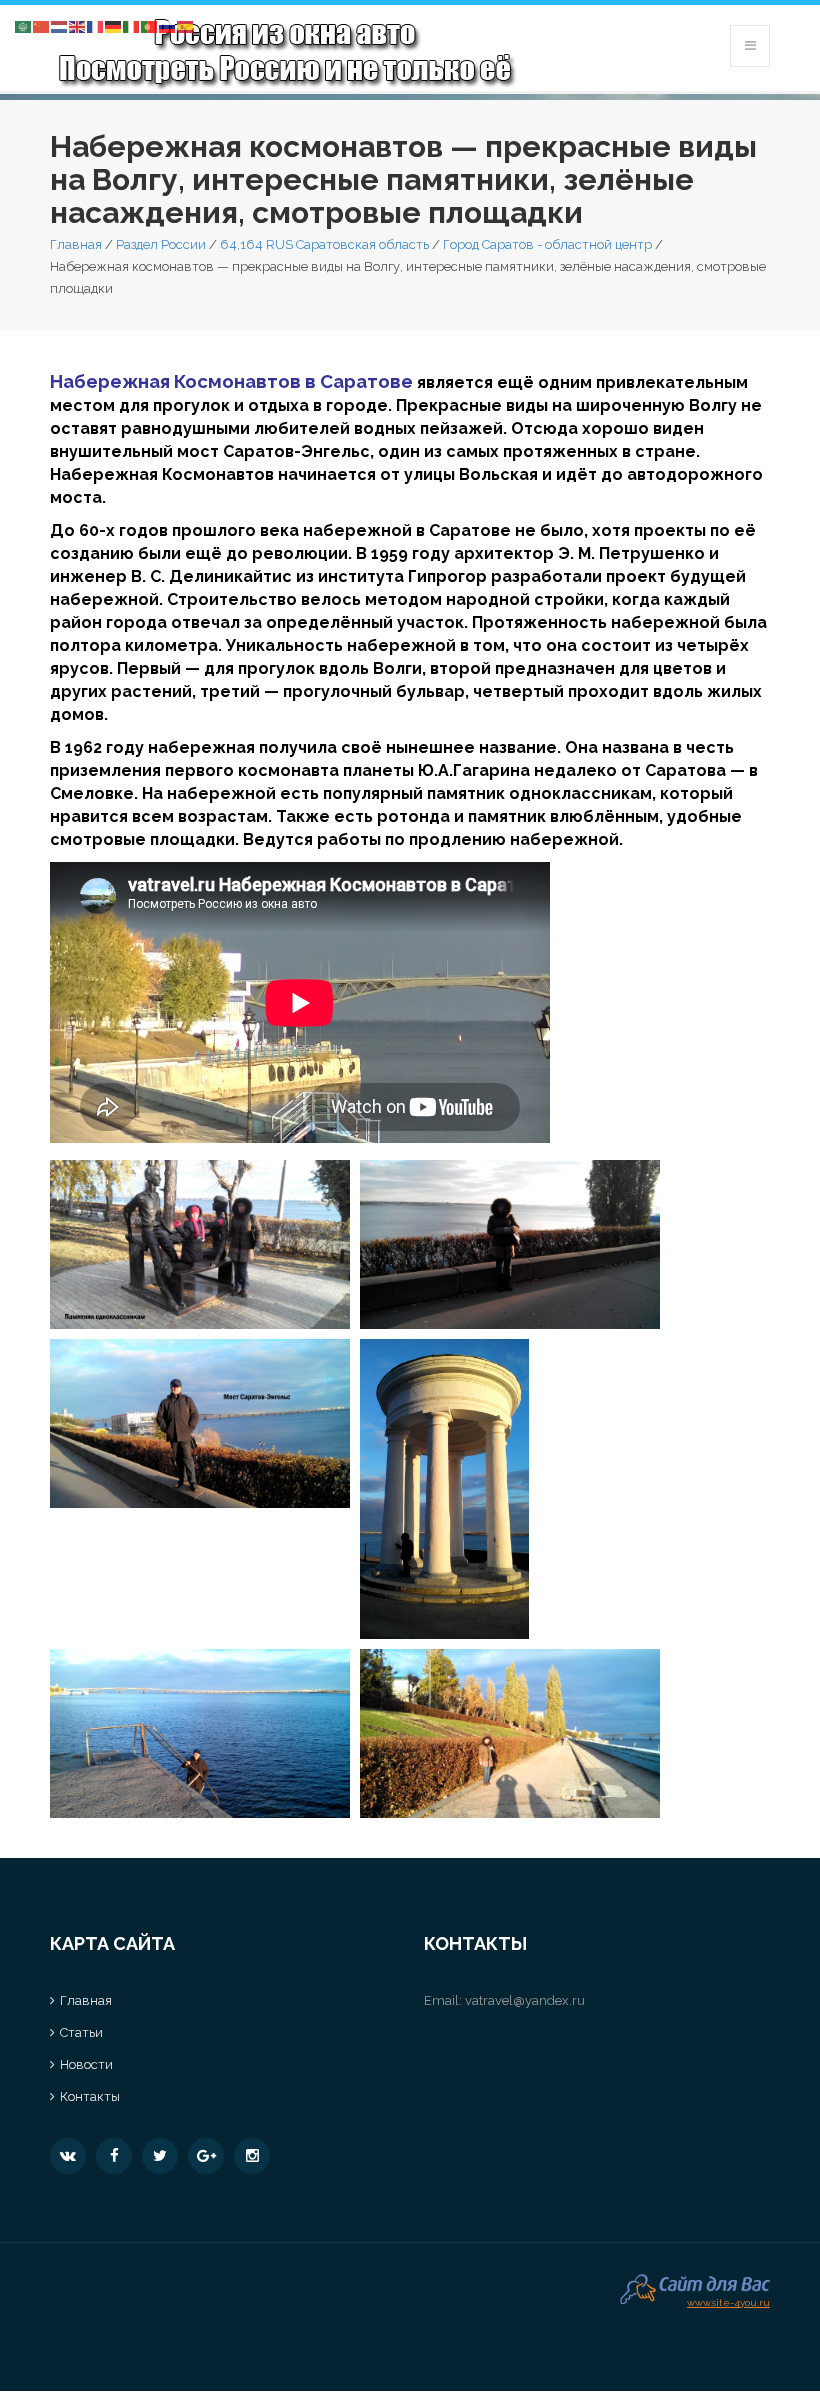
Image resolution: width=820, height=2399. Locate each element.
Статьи (81, 2032)
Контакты (90, 2096)
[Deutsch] (114, 25)
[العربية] (24, 25)
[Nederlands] (60, 25)
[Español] (186, 25)
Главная (76, 244)
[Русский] (168, 25)
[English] (78, 25)
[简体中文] (42, 25)
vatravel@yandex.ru (525, 2000)
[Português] (150, 25)
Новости (86, 2064)
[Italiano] (132, 25)
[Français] (96, 25)
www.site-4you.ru (728, 2300)
